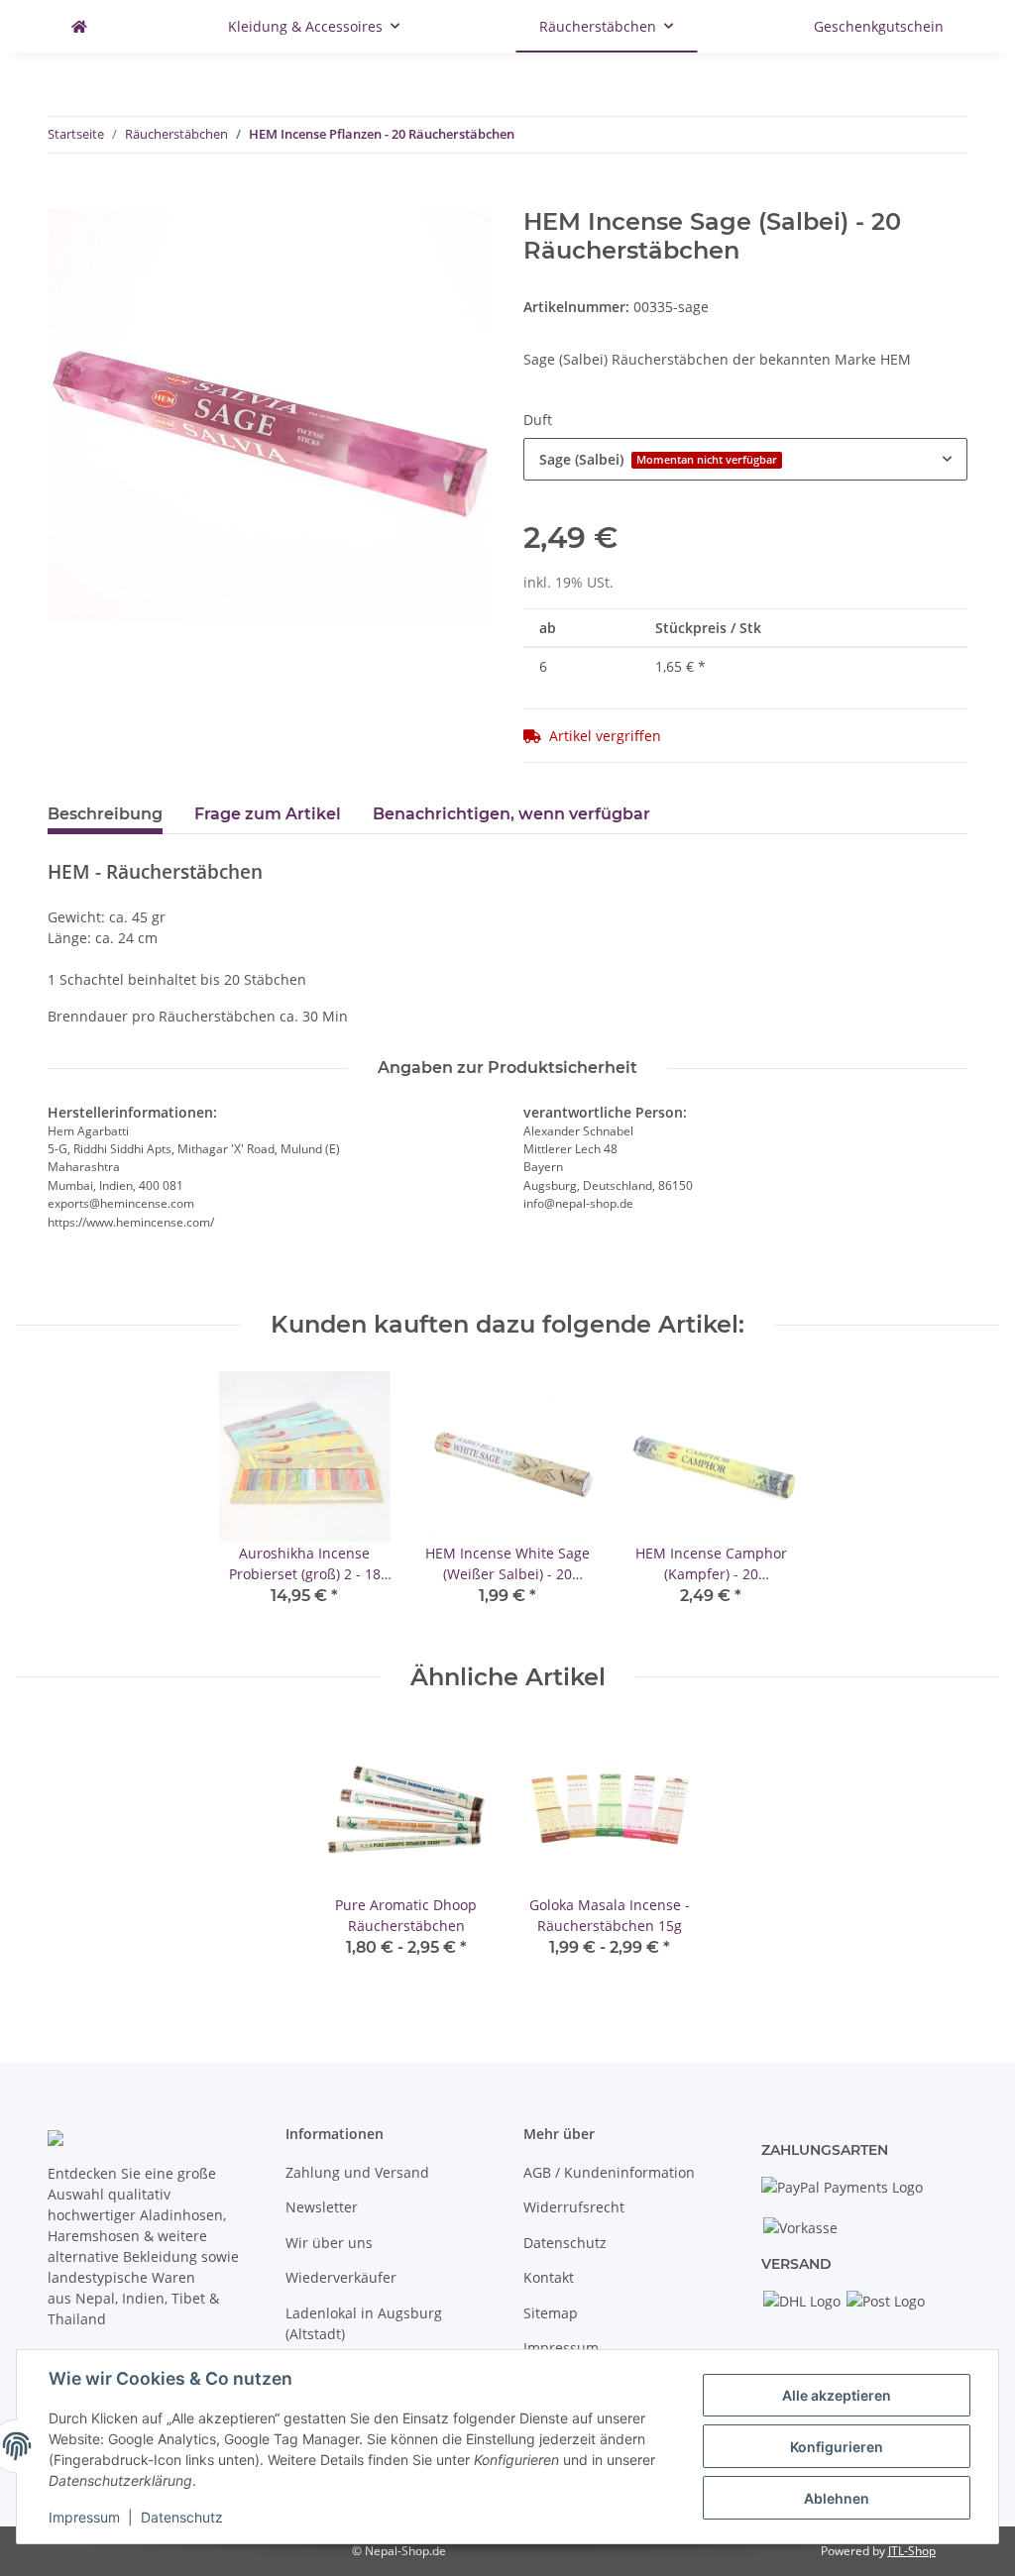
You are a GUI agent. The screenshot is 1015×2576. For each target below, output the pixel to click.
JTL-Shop (912, 2551)
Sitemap (551, 2313)
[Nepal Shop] (79, 26)
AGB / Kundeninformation (609, 2172)
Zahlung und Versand (357, 2172)
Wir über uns (329, 2243)
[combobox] (745, 459)
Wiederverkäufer (341, 2277)
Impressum (561, 2348)
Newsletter (322, 2207)
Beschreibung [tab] (105, 814)
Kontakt (549, 2277)
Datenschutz (565, 2243)
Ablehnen (837, 2498)
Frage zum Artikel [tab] (268, 814)
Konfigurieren (837, 2447)
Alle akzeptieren (837, 2395)
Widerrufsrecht (574, 2207)
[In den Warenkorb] (63, 197)
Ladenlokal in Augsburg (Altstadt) (364, 2323)
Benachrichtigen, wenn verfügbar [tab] (511, 814)
